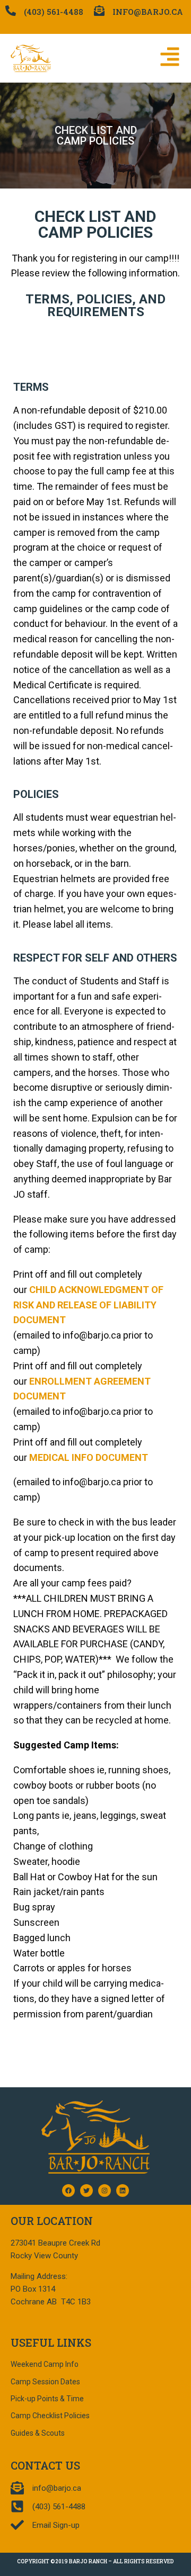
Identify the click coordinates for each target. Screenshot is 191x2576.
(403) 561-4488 (54, 12)
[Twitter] (86, 2191)
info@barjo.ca (148, 12)
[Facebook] (68, 2191)
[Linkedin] (123, 2191)
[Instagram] (105, 2191)
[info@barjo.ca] (99, 11)
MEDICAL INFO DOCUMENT (89, 1457)
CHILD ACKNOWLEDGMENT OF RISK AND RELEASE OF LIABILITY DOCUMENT (88, 1305)
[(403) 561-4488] (11, 11)
